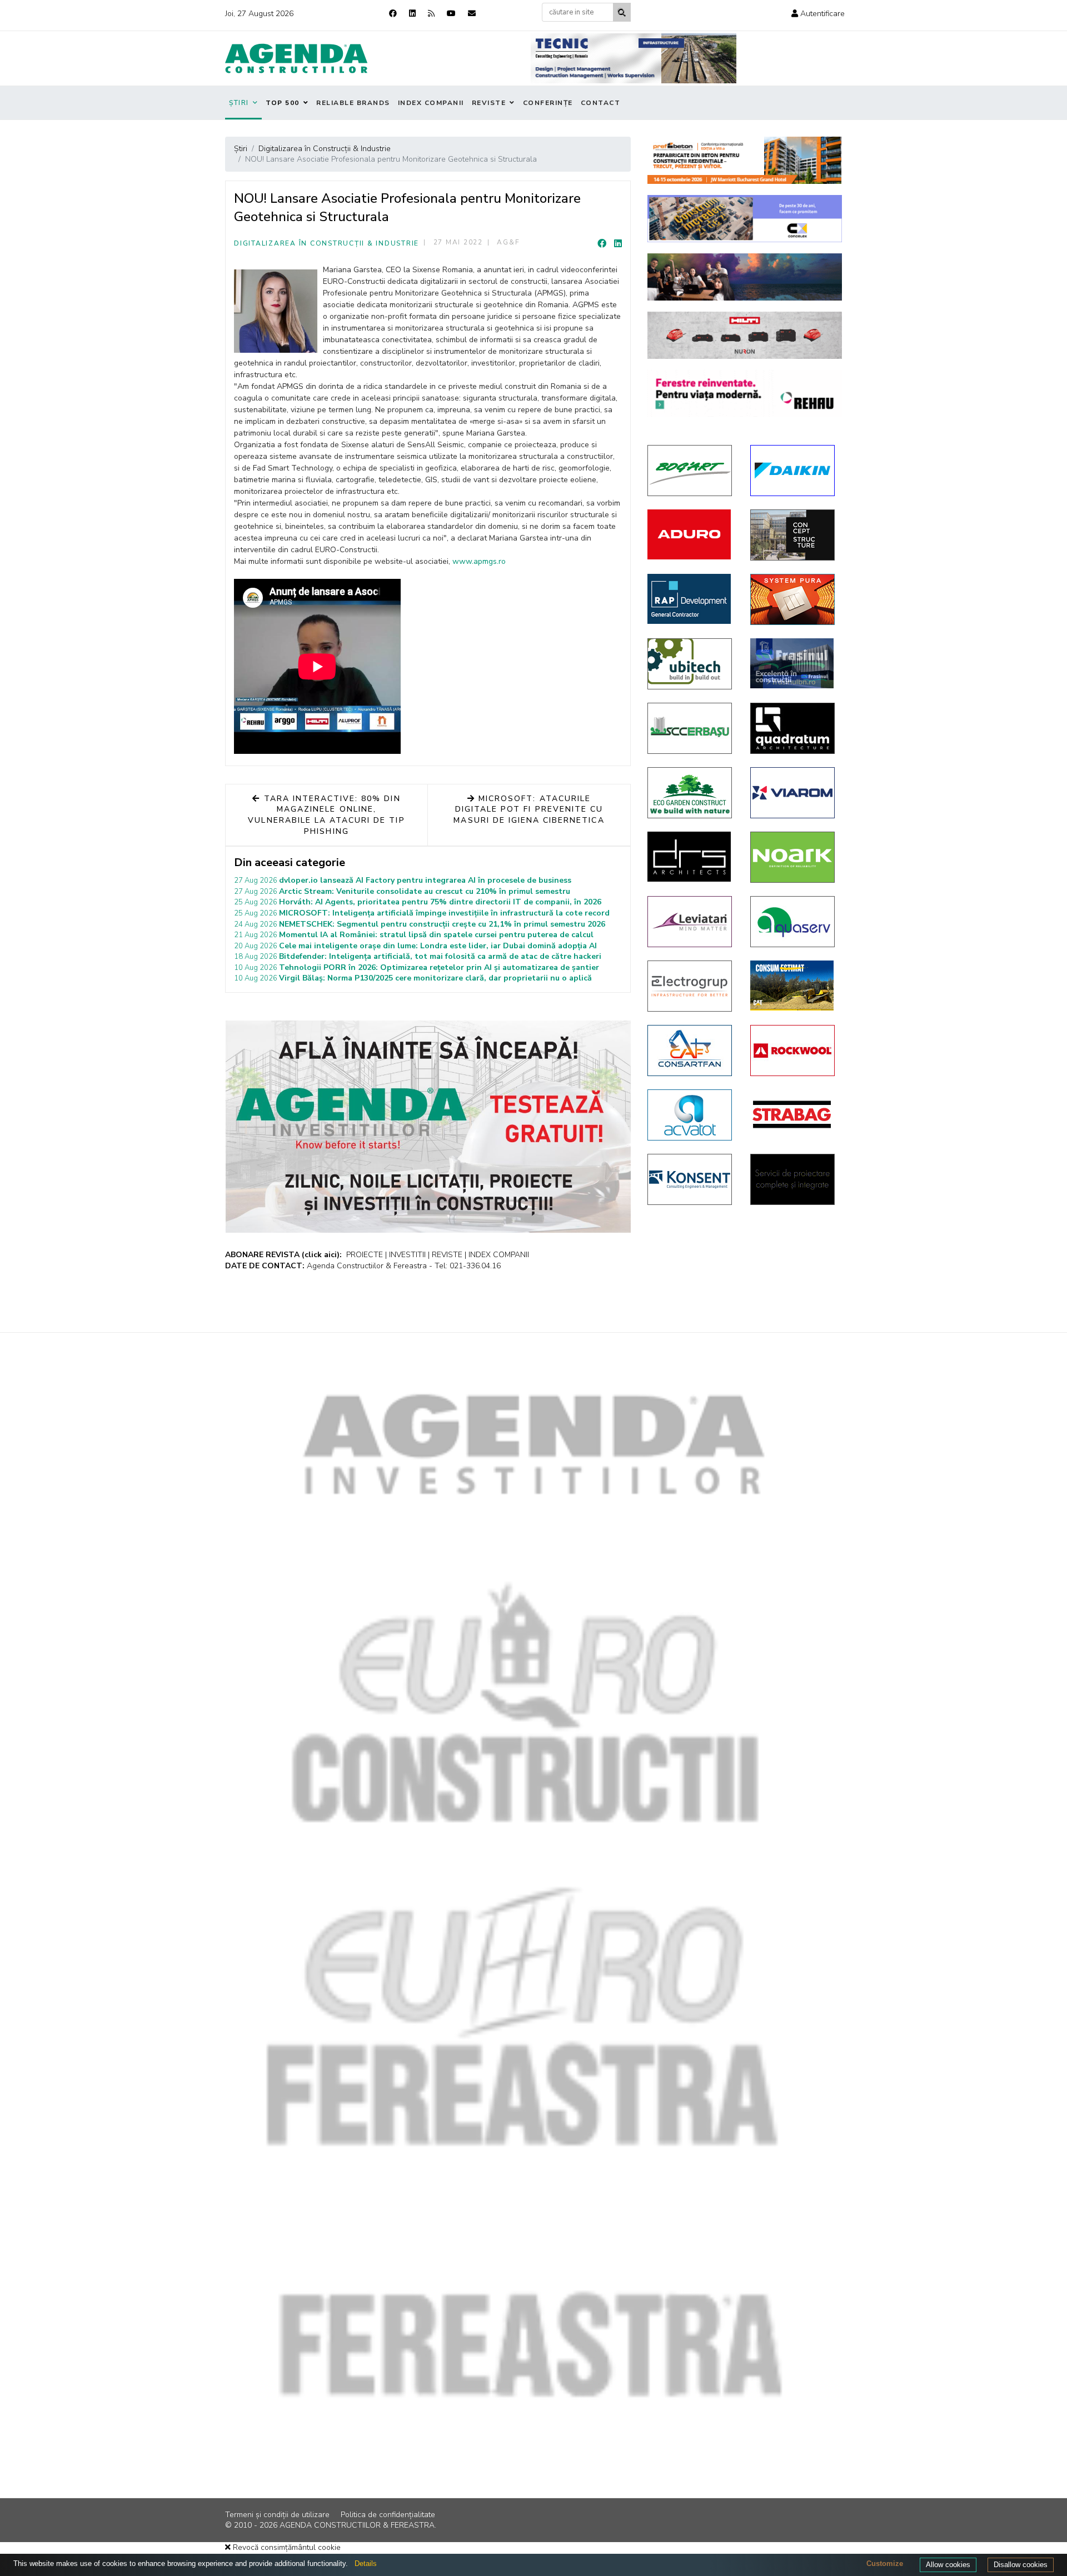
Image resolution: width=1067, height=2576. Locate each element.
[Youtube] (451, 14)
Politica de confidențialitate (388, 2515)
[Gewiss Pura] (793, 599)
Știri (239, 103)
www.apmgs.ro (479, 561)
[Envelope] (472, 14)
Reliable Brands (353, 103)
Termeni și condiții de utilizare (277, 2515)
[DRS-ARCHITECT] (690, 857)
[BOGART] (690, 471)
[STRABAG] (793, 1114)
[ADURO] (690, 534)
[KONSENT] (690, 1179)
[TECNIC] (634, 58)
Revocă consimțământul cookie (286, 2547)
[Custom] (431, 14)
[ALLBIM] (745, 277)
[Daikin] (793, 471)
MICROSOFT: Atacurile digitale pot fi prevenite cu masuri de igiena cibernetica (529, 809)
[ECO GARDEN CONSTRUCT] (690, 793)
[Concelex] (745, 219)
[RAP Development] (690, 599)
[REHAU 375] (745, 394)
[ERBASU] (690, 728)
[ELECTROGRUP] (690, 986)
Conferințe (548, 103)
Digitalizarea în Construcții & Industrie (326, 243)
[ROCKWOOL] (793, 1051)
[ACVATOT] (690, 1115)
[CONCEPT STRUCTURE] (793, 535)
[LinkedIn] (618, 244)
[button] (818, 14)
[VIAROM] (793, 793)
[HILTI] (745, 335)
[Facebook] (393, 14)
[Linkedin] (412, 14)
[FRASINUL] (793, 663)
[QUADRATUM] (793, 728)
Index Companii (431, 103)
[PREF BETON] (745, 160)
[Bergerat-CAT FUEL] (793, 986)
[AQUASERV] (793, 922)
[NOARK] (793, 857)
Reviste (489, 103)
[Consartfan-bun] (690, 1051)
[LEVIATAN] (690, 922)
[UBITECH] (690, 664)
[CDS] (793, 1179)
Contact (601, 103)
